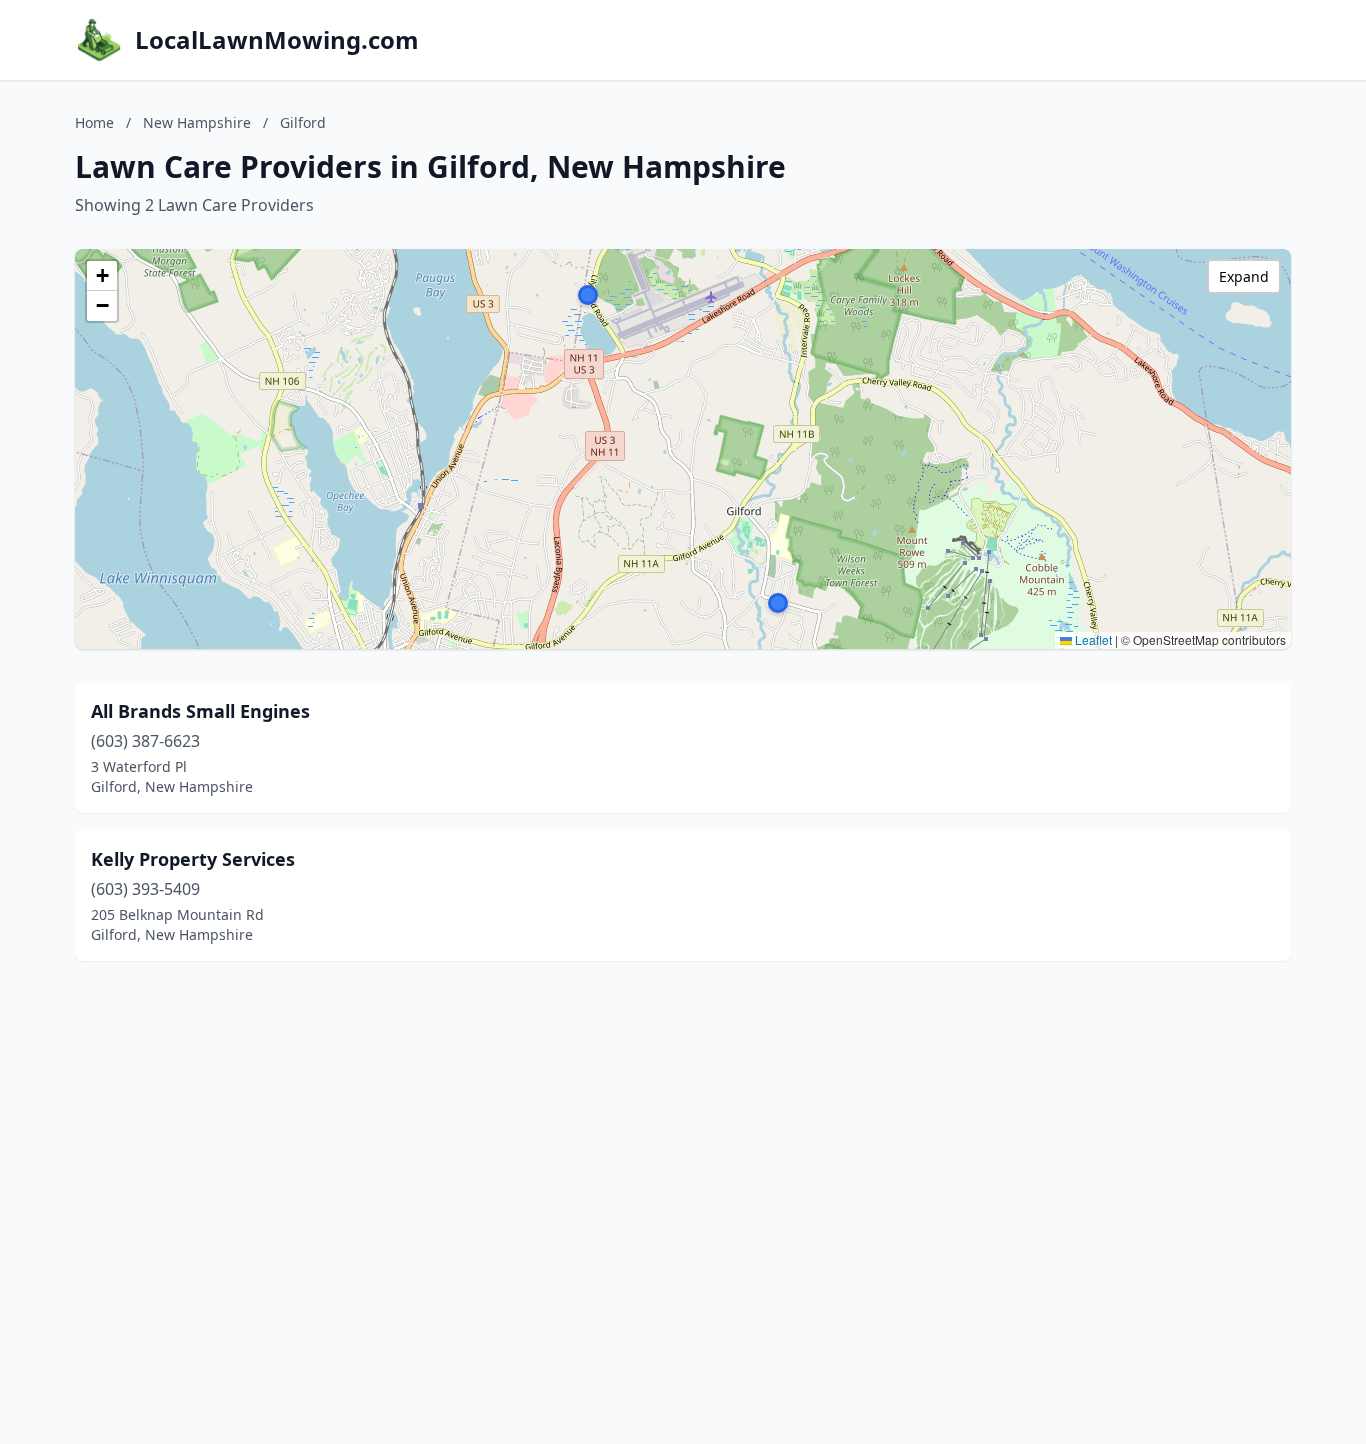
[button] (588, 295)
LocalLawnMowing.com (277, 40)
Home (94, 122)
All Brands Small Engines (200, 711)
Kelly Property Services (193, 859)
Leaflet (1092, 639)
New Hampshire (197, 122)
